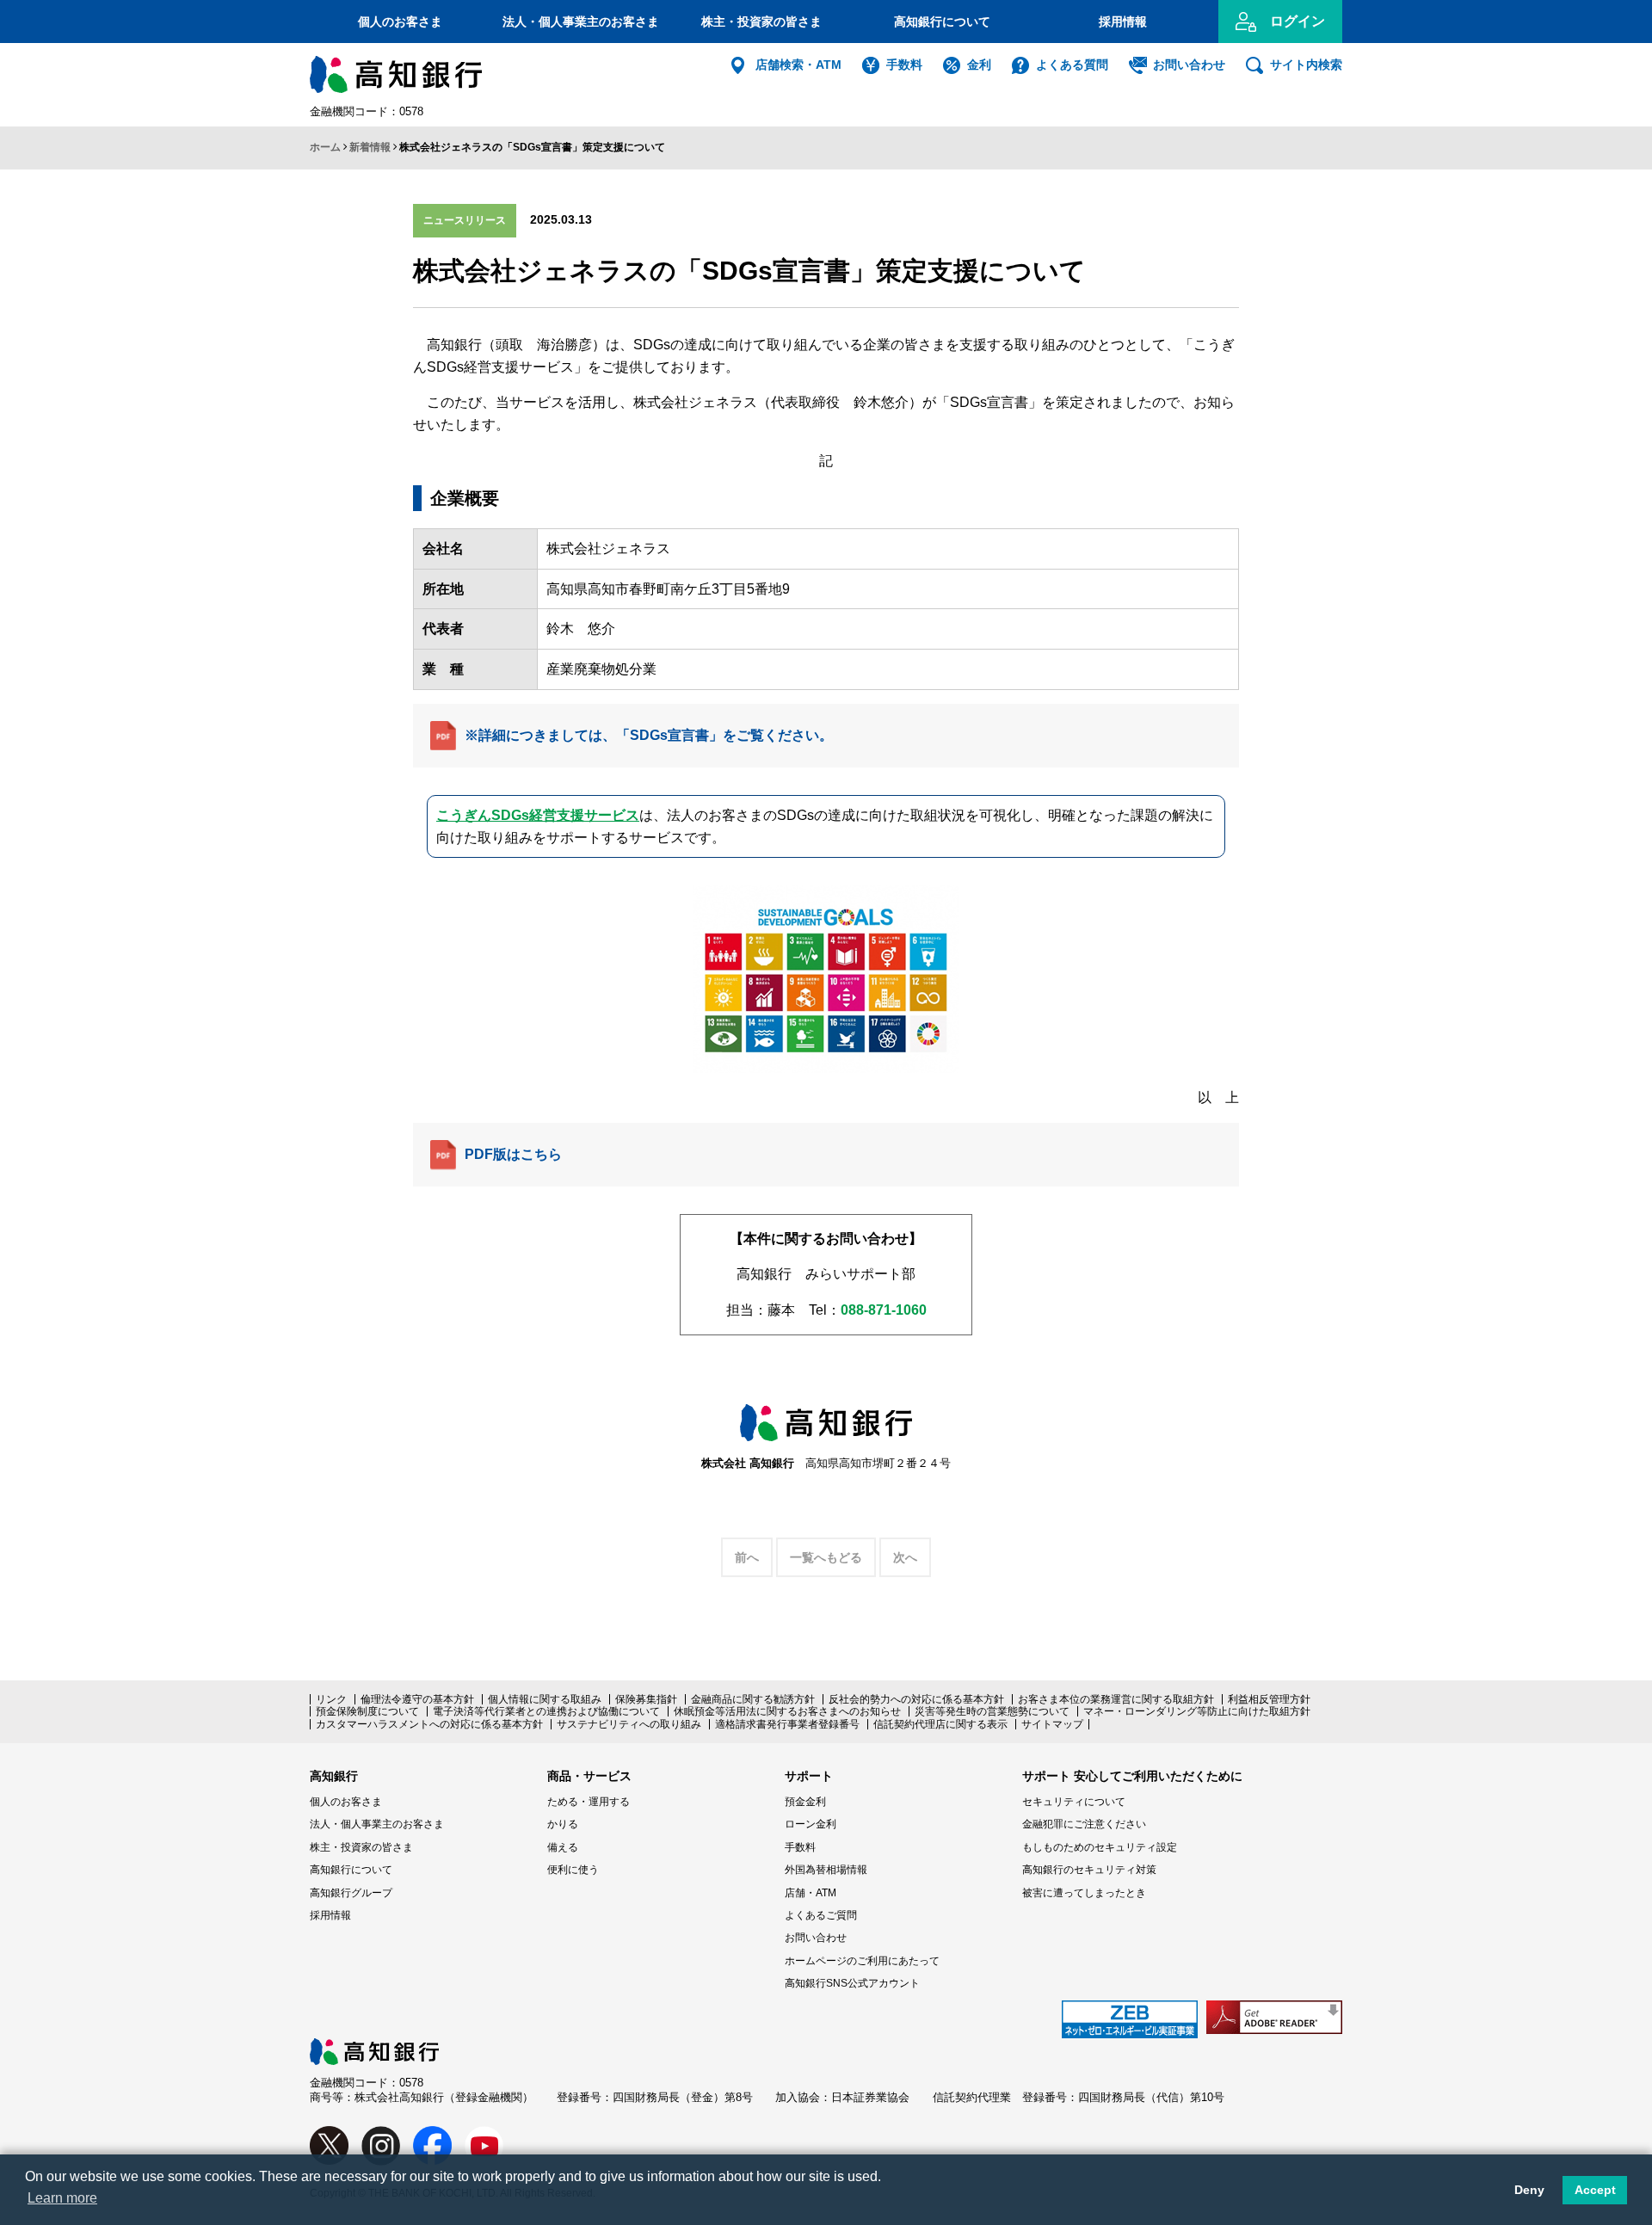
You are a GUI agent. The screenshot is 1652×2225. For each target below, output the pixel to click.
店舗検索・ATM (798, 65)
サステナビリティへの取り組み (629, 1724)
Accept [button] (1595, 2190)
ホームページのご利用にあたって (862, 1961)
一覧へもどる (826, 1557)
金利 (979, 65)
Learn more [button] (62, 2198)
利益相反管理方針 (1269, 1699)
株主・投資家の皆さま (761, 22)
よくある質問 (1072, 65)
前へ (747, 1557)
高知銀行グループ (351, 1893)
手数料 (904, 65)
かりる (563, 1824)
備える (563, 1847)
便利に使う (573, 1870)
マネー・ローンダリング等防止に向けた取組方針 (1197, 1711)
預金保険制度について (367, 1711)
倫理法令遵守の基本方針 (417, 1699)
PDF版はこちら (513, 1154)
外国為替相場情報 (826, 1870)
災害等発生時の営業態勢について (992, 1711)
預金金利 (805, 1802)
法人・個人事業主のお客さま (581, 22)
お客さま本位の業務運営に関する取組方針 (1116, 1699)
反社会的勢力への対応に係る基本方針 (916, 1699)
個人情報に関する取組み (545, 1699)
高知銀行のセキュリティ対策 (1089, 1870)
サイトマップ (1052, 1724)
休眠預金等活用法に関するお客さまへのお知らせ (787, 1711)
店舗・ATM (811, 1893)
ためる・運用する (589, 1802)
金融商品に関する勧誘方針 (753, 1699)
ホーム (325, 147)
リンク (331, 1699)
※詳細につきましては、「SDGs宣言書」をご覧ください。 (649, 735)
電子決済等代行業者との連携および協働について (546, 1711)
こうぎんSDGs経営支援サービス (538, 815)
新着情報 (370, 147)
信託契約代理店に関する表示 (940, 1724)
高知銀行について (942, 22)
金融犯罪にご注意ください (1084, 1824)
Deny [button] (1529, 2190)
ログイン (1298, 21)
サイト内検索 (1306, 65)
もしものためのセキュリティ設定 (1100, 1847)
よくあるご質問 (821, 1915)
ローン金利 (811, 1824)
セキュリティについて (1074, 1802)
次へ (905, 1557)
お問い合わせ (1189, 65)
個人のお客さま (400, 22)
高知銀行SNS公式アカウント (852, 1983)
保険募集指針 (646, 1699)
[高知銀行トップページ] (374, 2046)
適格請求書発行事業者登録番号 (787, 1724)
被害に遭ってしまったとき (1084, 1893)
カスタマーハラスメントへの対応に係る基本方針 (429, 1724)
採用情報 (1123, 22)
